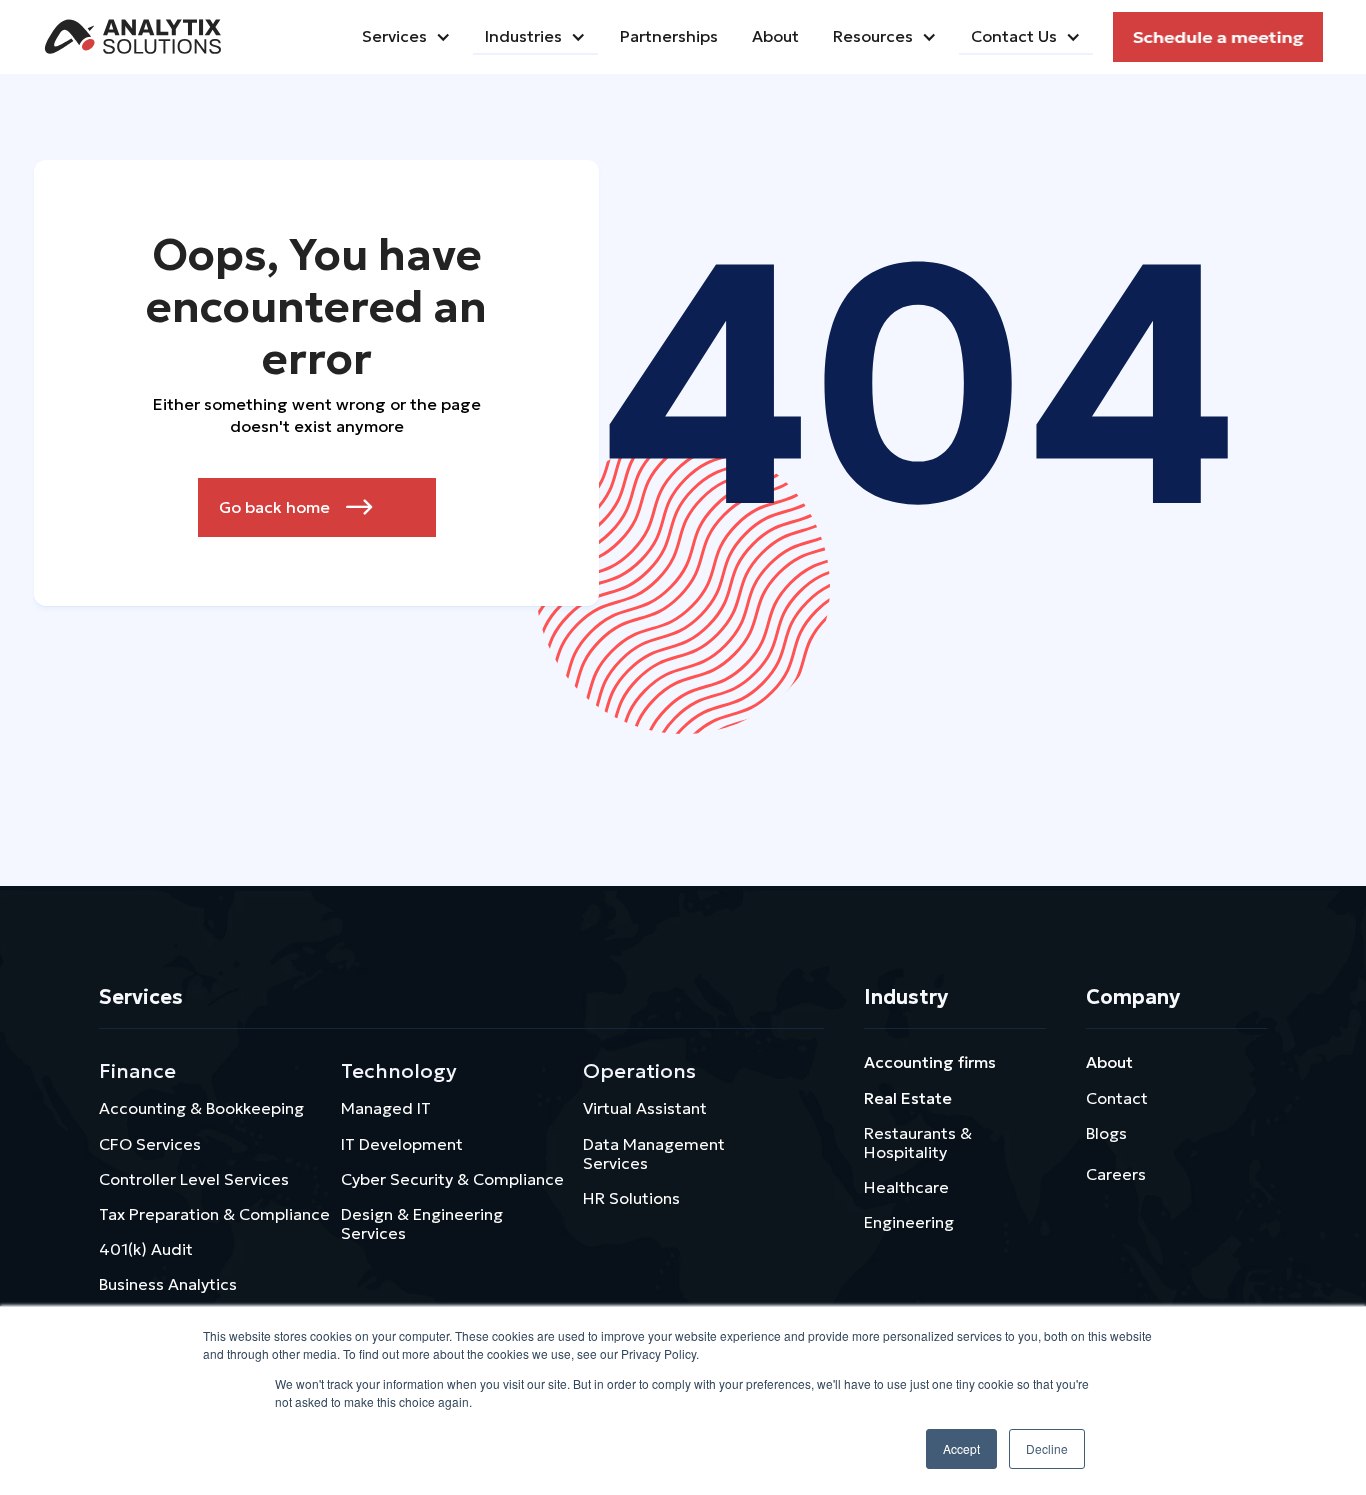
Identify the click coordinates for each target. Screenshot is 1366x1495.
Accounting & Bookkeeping (201, 1108)
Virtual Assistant (645, 1108)
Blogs (1106, 1133)
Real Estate (908, 1098)
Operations (639, 1071)
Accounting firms (930, 1062)
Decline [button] (1047, 1448)
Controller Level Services (194, 1179)
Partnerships (669, 36)
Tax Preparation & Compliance (214, 1214)
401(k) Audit (146, 1249)
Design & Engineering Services (422, 1223)
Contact (1117, 1098)
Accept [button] (961, 1448)
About (1109, 1062)
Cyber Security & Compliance (452, 1179)
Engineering (909, 1222)
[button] (406, 37)
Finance (137, 1071)
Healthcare (906, 1187)
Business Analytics (168, 1284)
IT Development (402, 1144)
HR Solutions (631, 1198)
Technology (399, 1071)
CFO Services (150, 1144)
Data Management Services (654, 1153)
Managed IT (386, 1108)
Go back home (295, 507)
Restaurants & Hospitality (918, 1142)
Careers (1116, 1174)
